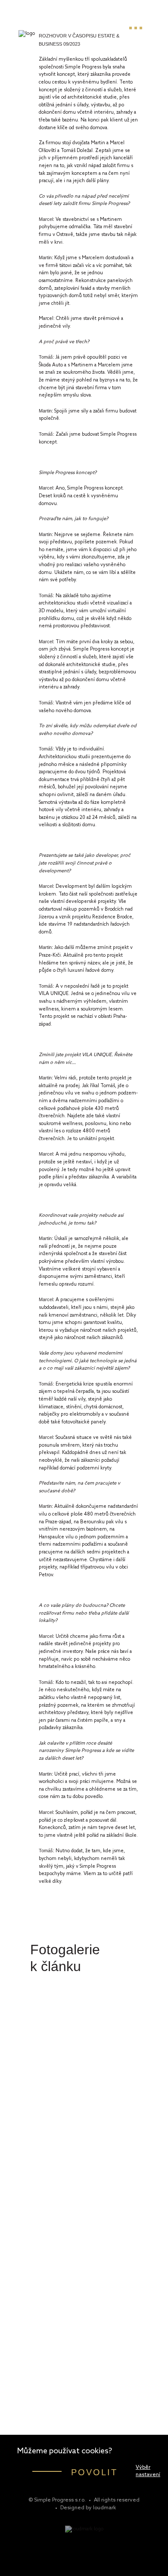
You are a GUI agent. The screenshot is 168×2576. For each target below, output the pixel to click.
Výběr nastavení (148, 2471)
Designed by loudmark (88, 2508)
